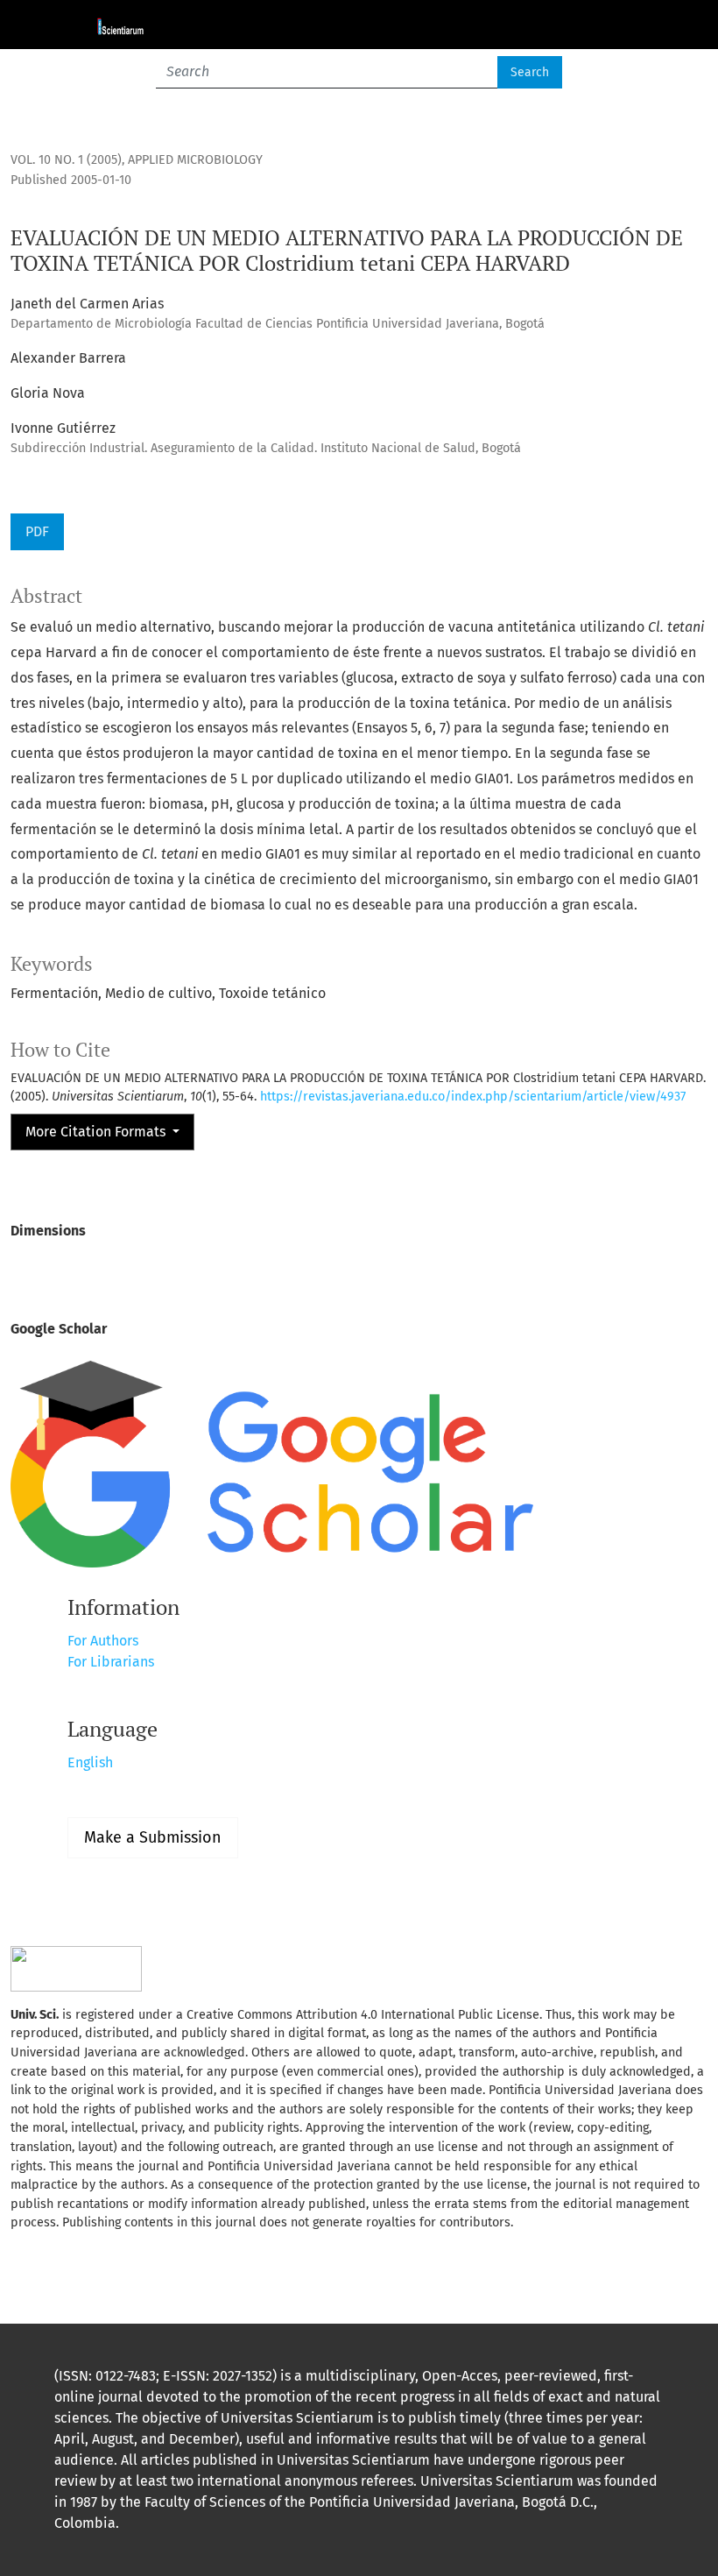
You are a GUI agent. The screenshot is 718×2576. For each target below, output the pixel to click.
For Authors (103, 1641)
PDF (37, 531)
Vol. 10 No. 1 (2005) (66, 160)
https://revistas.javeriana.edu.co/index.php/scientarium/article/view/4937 (473, 1097)
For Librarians (111, 1662)
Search (530, 72)
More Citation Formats (97, 1132)
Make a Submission (153, 1837)
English (90, 1762)
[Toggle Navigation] (639, 25)
